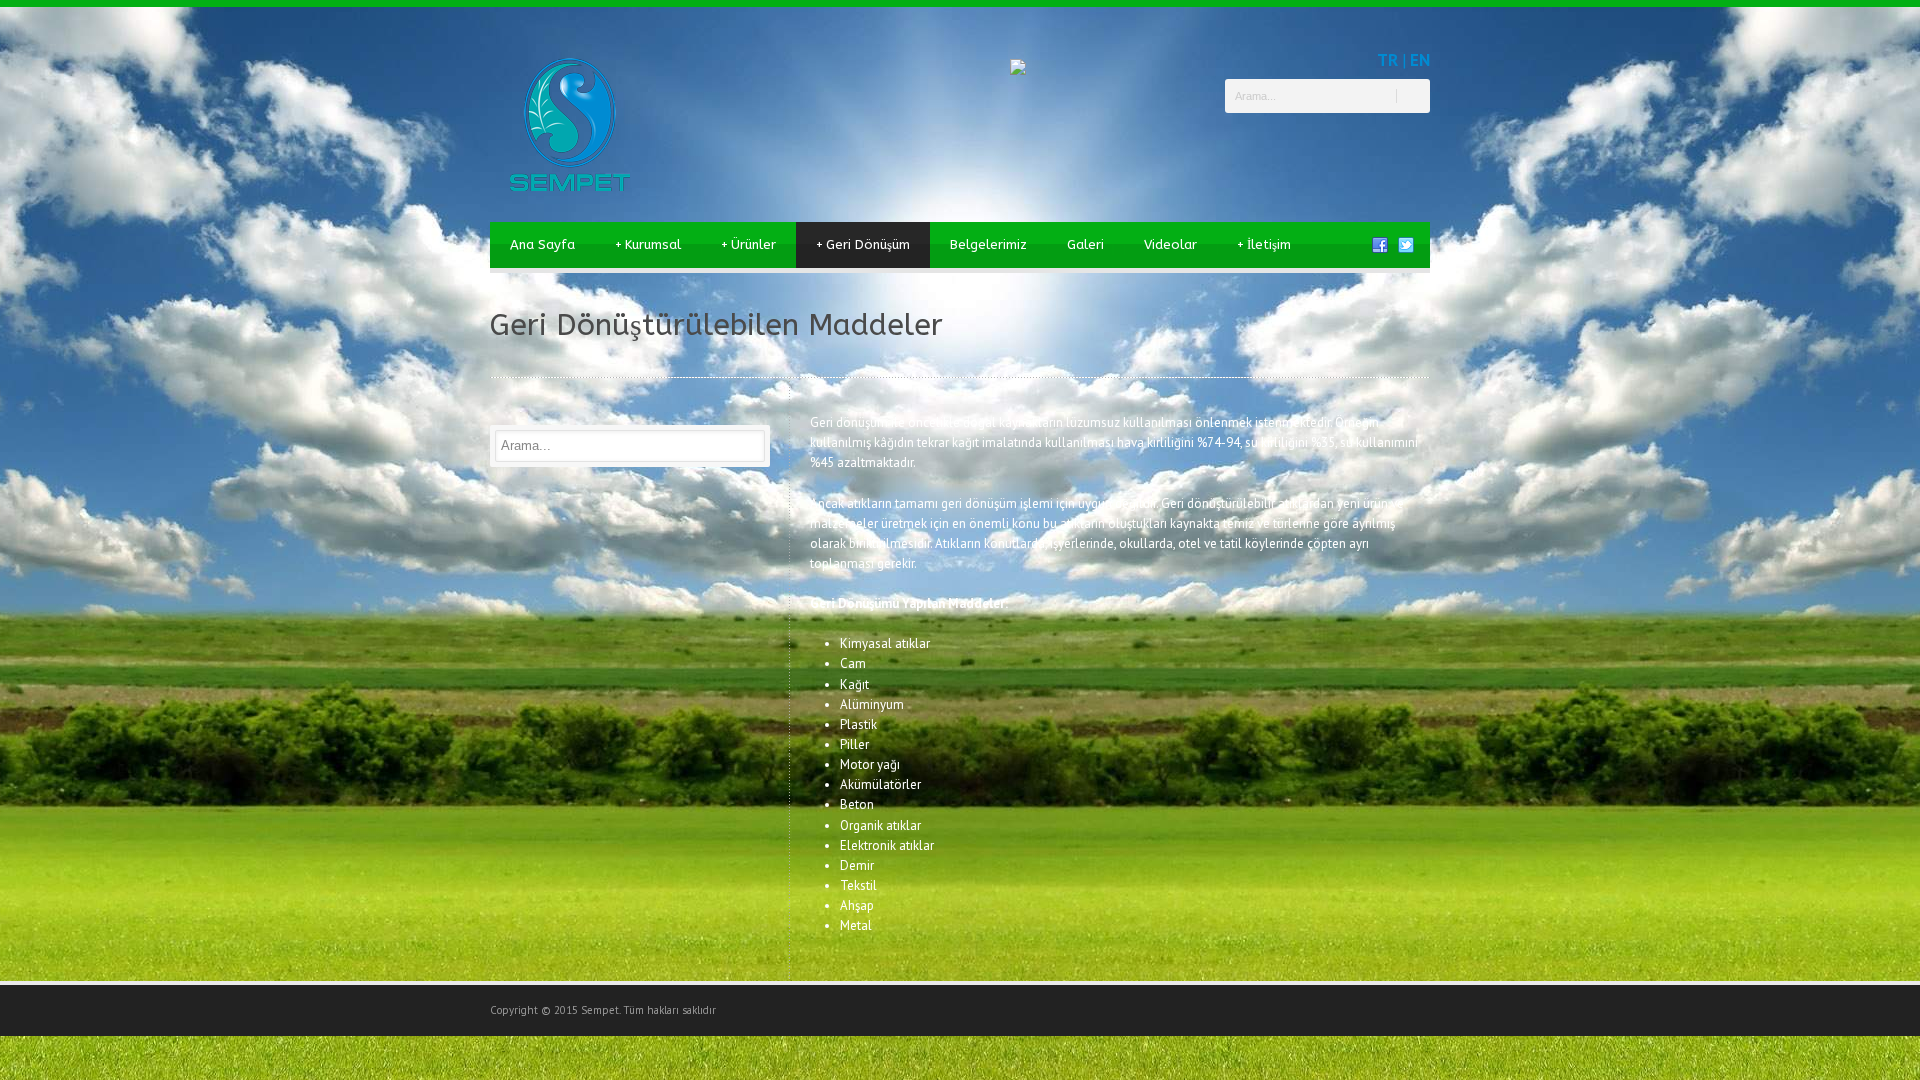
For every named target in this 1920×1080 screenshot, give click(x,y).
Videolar (1170, 244)
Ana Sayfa (542, 244)
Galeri (1085, 244)
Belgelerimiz (988, 244)
